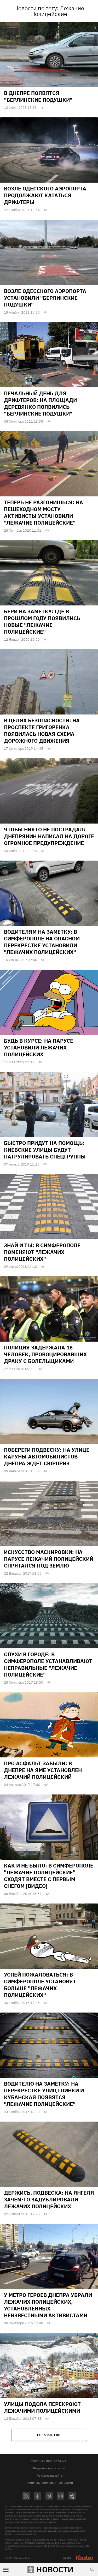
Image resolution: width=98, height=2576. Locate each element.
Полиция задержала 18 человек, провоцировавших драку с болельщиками (45, 1354)
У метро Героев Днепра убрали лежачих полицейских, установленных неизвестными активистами (48, 2305)
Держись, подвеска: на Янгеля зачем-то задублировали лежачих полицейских (49, 2199)
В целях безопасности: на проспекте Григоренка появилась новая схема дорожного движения (42, 731)
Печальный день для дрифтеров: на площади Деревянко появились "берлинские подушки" (40, 403)
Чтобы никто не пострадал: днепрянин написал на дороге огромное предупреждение (49, 836)
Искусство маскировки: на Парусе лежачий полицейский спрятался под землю (49, 1559)
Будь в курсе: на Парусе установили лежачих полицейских (39, 1047)
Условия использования (48, 2461)
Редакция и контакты (49, 2468)
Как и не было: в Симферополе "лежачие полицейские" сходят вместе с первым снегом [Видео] (49, 1876)
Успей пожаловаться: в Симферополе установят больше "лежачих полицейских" (40, 1985)
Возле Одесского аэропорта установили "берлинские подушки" (45, 298)
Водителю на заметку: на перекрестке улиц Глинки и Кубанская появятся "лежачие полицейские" (44, 2094)
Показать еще (49, 2435)
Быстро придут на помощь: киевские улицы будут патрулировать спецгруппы (45, 1150)
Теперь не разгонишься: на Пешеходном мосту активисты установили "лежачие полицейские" (44, 512)
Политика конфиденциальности (49, 2483)
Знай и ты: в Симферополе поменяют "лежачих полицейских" (42, 1252)
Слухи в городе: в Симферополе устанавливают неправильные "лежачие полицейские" (48, 1664)
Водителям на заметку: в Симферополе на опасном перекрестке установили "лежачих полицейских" (42, 942)
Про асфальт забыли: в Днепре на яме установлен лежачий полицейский (43, 1770)
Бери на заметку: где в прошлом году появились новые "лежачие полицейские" (42, 622)
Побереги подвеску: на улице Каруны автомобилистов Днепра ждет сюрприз (47, 1457)
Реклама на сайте (50, 2475)
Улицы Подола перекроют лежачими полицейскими (42, 2407)
